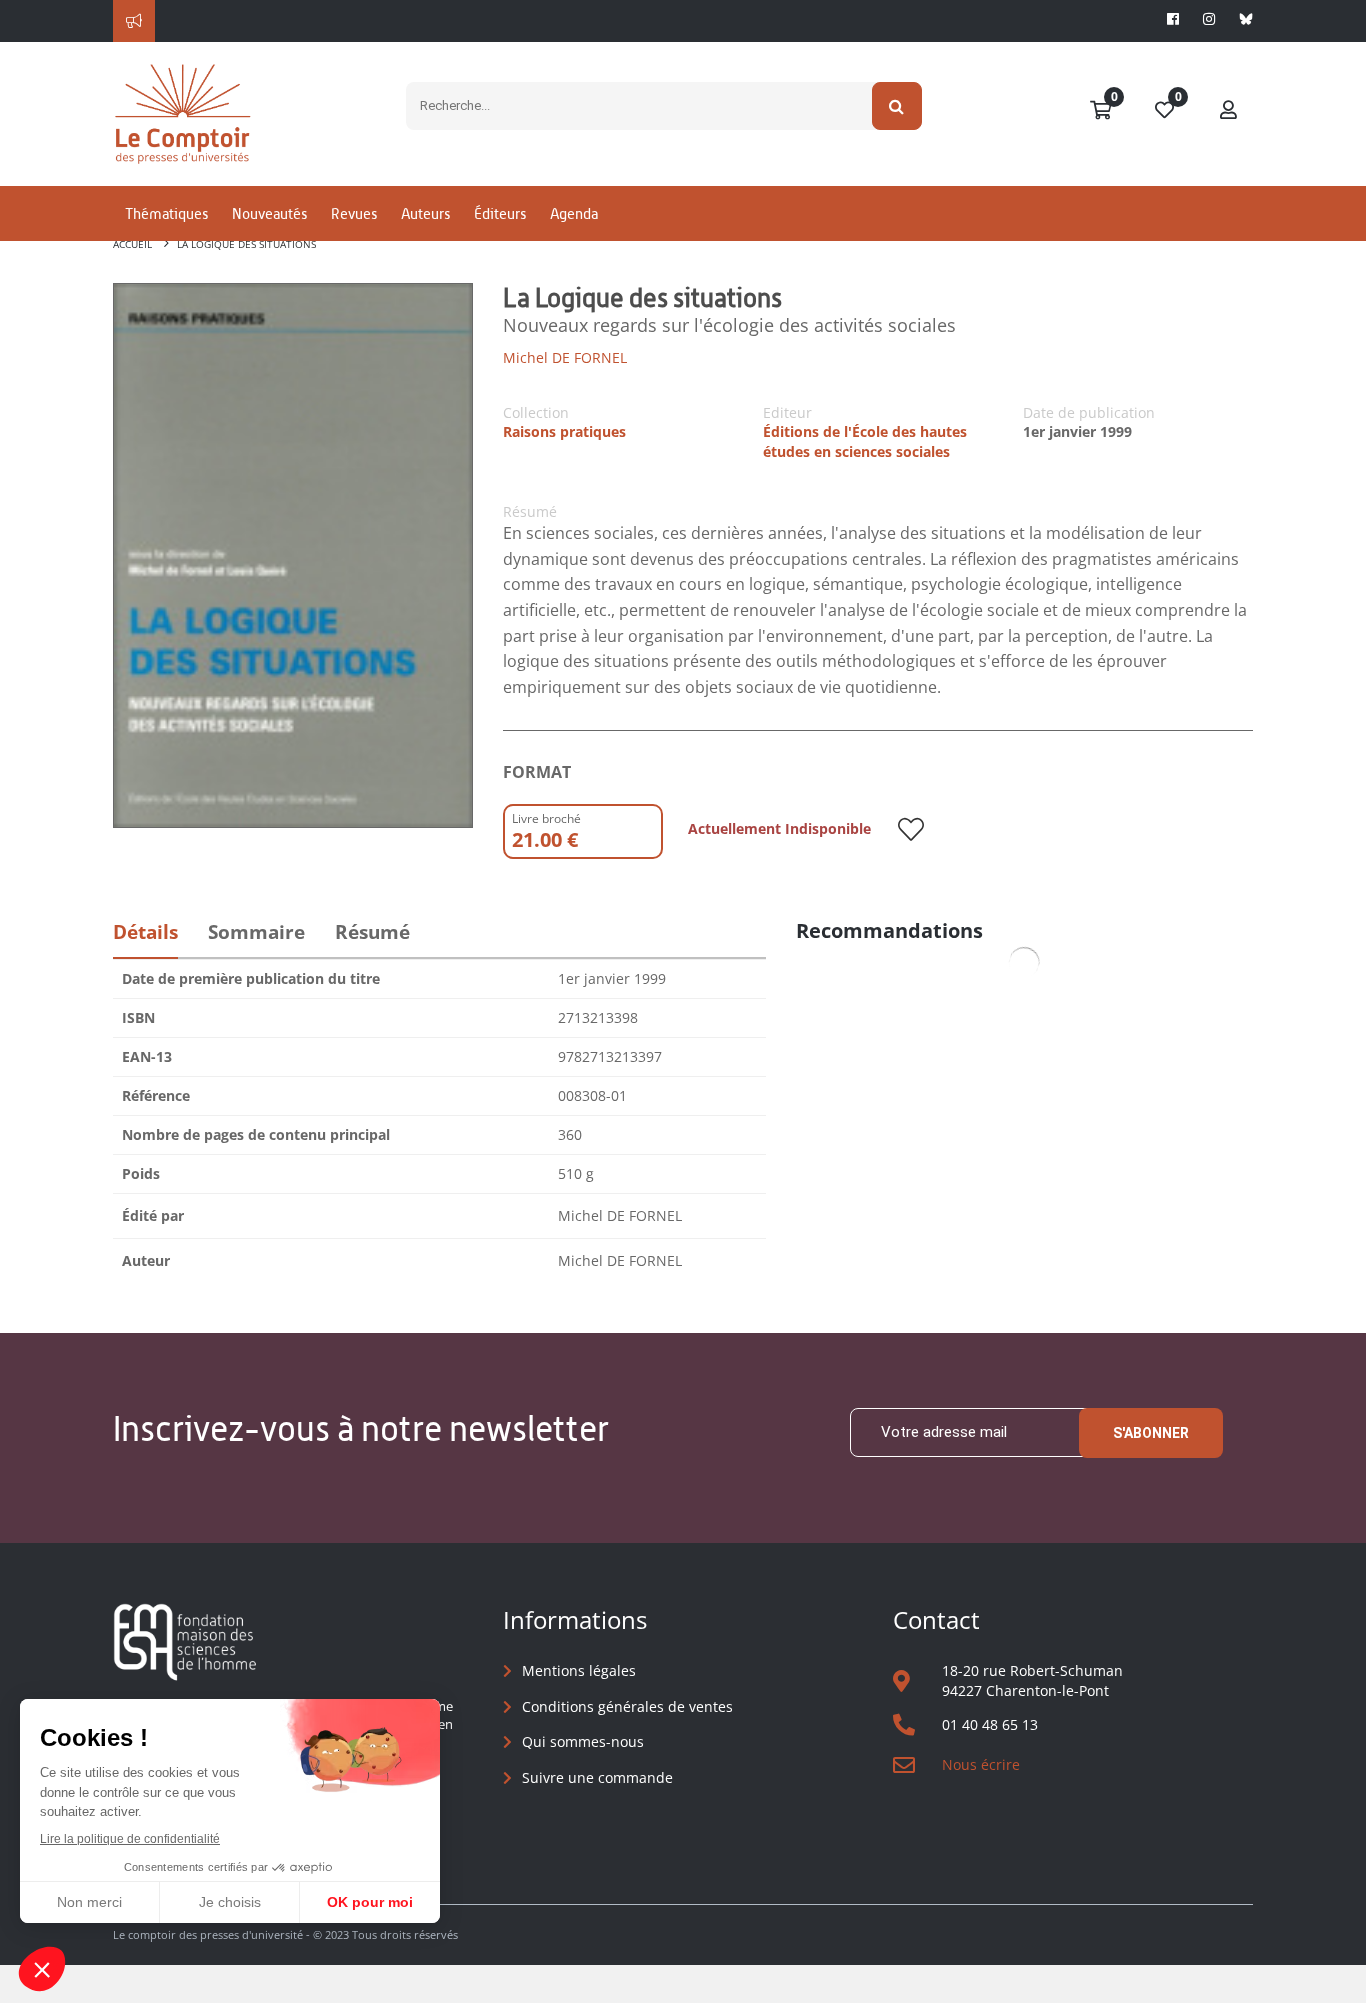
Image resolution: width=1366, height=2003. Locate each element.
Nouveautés (269, 213)
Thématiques (166, 213)
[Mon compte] (1229, 111)
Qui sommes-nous (583, 1741)
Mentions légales (579, 1670)
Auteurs (425, 213)
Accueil (132, 244)
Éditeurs (500, 213)
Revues (354, 213)
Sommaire (256, 932)
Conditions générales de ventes (627, 1706)
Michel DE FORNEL (565, 357)
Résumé (372, 932)
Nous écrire (981, 1764)
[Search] (897, 106)
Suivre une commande (597, 1777)
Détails (145, 932)
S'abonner (1151, 1433)
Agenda (574, 213)
